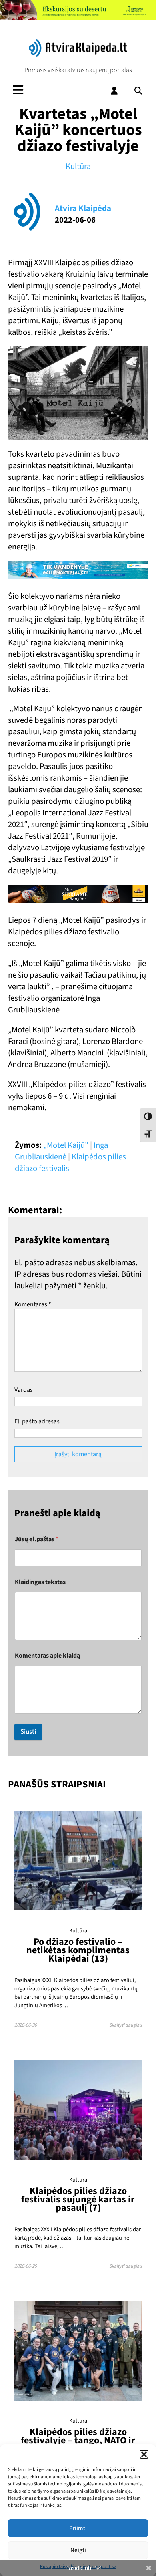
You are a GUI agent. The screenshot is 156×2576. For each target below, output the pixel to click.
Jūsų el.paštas (37, 1539)
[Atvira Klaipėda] (78, 55)
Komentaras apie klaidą (47, 1656)
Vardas (24, 1390)
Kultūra (78, 166)
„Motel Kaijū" (66, 1145)
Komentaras (33, 1304)
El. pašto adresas (37, 1421)
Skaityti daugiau (126, 2025)
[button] (144, 2454)
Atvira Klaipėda (83, 208)
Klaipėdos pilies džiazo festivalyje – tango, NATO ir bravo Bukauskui (78, 2440)
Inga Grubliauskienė (61, 1151)
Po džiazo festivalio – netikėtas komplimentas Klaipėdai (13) (78, 1950)
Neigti (78, 2550)
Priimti (78, 2528)
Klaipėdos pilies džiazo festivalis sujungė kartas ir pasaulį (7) (78, 2199)
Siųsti (28, 1732)
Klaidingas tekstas (40, 1582)
